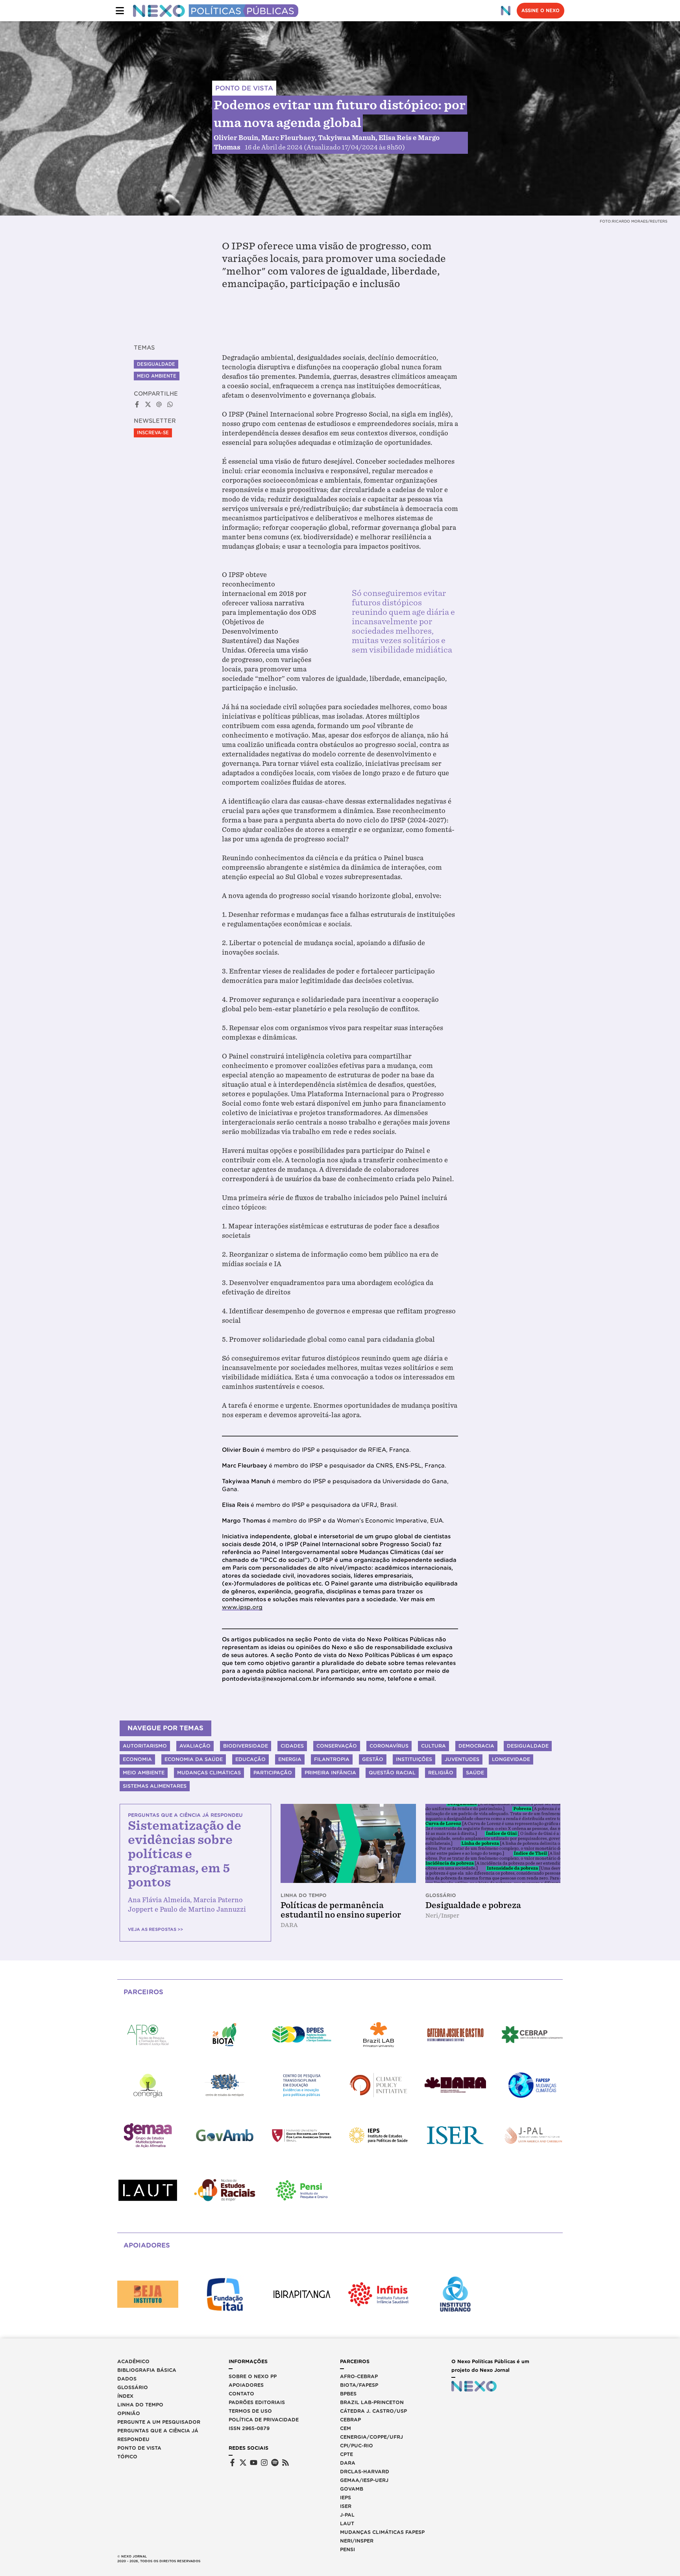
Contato (241, 2394)
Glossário (133, 2387)
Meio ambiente (144, 1773)
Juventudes (462, 1759)
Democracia (476, 1746)
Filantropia (332, 1759)
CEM (346, 2428)
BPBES (348, 2394)
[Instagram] (264, 2463)
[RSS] (285, 2463)
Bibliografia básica (147, 2370)
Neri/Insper (357, 2541)
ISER (346, 2506)
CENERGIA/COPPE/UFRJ (371, 2437)
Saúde (475, 1773)
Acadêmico (133, 2361)
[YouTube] (254, 2463)
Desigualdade (156, 364)
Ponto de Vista (139, 2448)
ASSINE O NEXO (540, 11)
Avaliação (195, 1746)
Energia (290, 1759)
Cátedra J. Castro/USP (373, 2411)
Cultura (433, 1746)
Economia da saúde (194, 1759)
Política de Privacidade (264, 2420)
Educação (250, 1759)
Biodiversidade (246, 1746)
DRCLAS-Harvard (365, 2472)
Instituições (414, 1759)
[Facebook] (232, 2463)
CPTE (346, 2454)
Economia (137, 1759)
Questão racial (392, 1773)
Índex (125, 2396)
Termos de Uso (250, 2411)
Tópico (127, 2457)
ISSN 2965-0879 (249, 2428)
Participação (273, 1773)
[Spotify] (275, 2463)
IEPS (346, 2498)
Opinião (129, 2413)
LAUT (347, 2523)
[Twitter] (243, 2463)
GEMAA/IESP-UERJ (364, 2480)
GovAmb (352, 2489)
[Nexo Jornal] (506, 11)
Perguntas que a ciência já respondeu (158, 2435)
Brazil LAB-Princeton (372, 2402)
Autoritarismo (145, 1746)
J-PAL (347, 2515)
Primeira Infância (330, 1773)
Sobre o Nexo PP (253, 2376)
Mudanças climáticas (209, 1773)
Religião (441, 1773)
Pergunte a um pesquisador (159, 2422)
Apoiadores (246, 2385)
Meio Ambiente (157, 376)
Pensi (347, 2549)
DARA (348, 2463)
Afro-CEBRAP (359, 2376)
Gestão (373, 1759)
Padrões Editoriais (257, 2402)
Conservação (337, 1746)
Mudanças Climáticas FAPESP (382, 2532)
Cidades (292, 1746)
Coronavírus (389, 1746)
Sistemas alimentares (155, 1786)
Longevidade (511, 1759)
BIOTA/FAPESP (359, 2385)
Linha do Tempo (140, 2405)
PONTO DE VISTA (244, 88)
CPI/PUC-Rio (357, 2446)
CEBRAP (350, 2420)
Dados (127, 2379)
